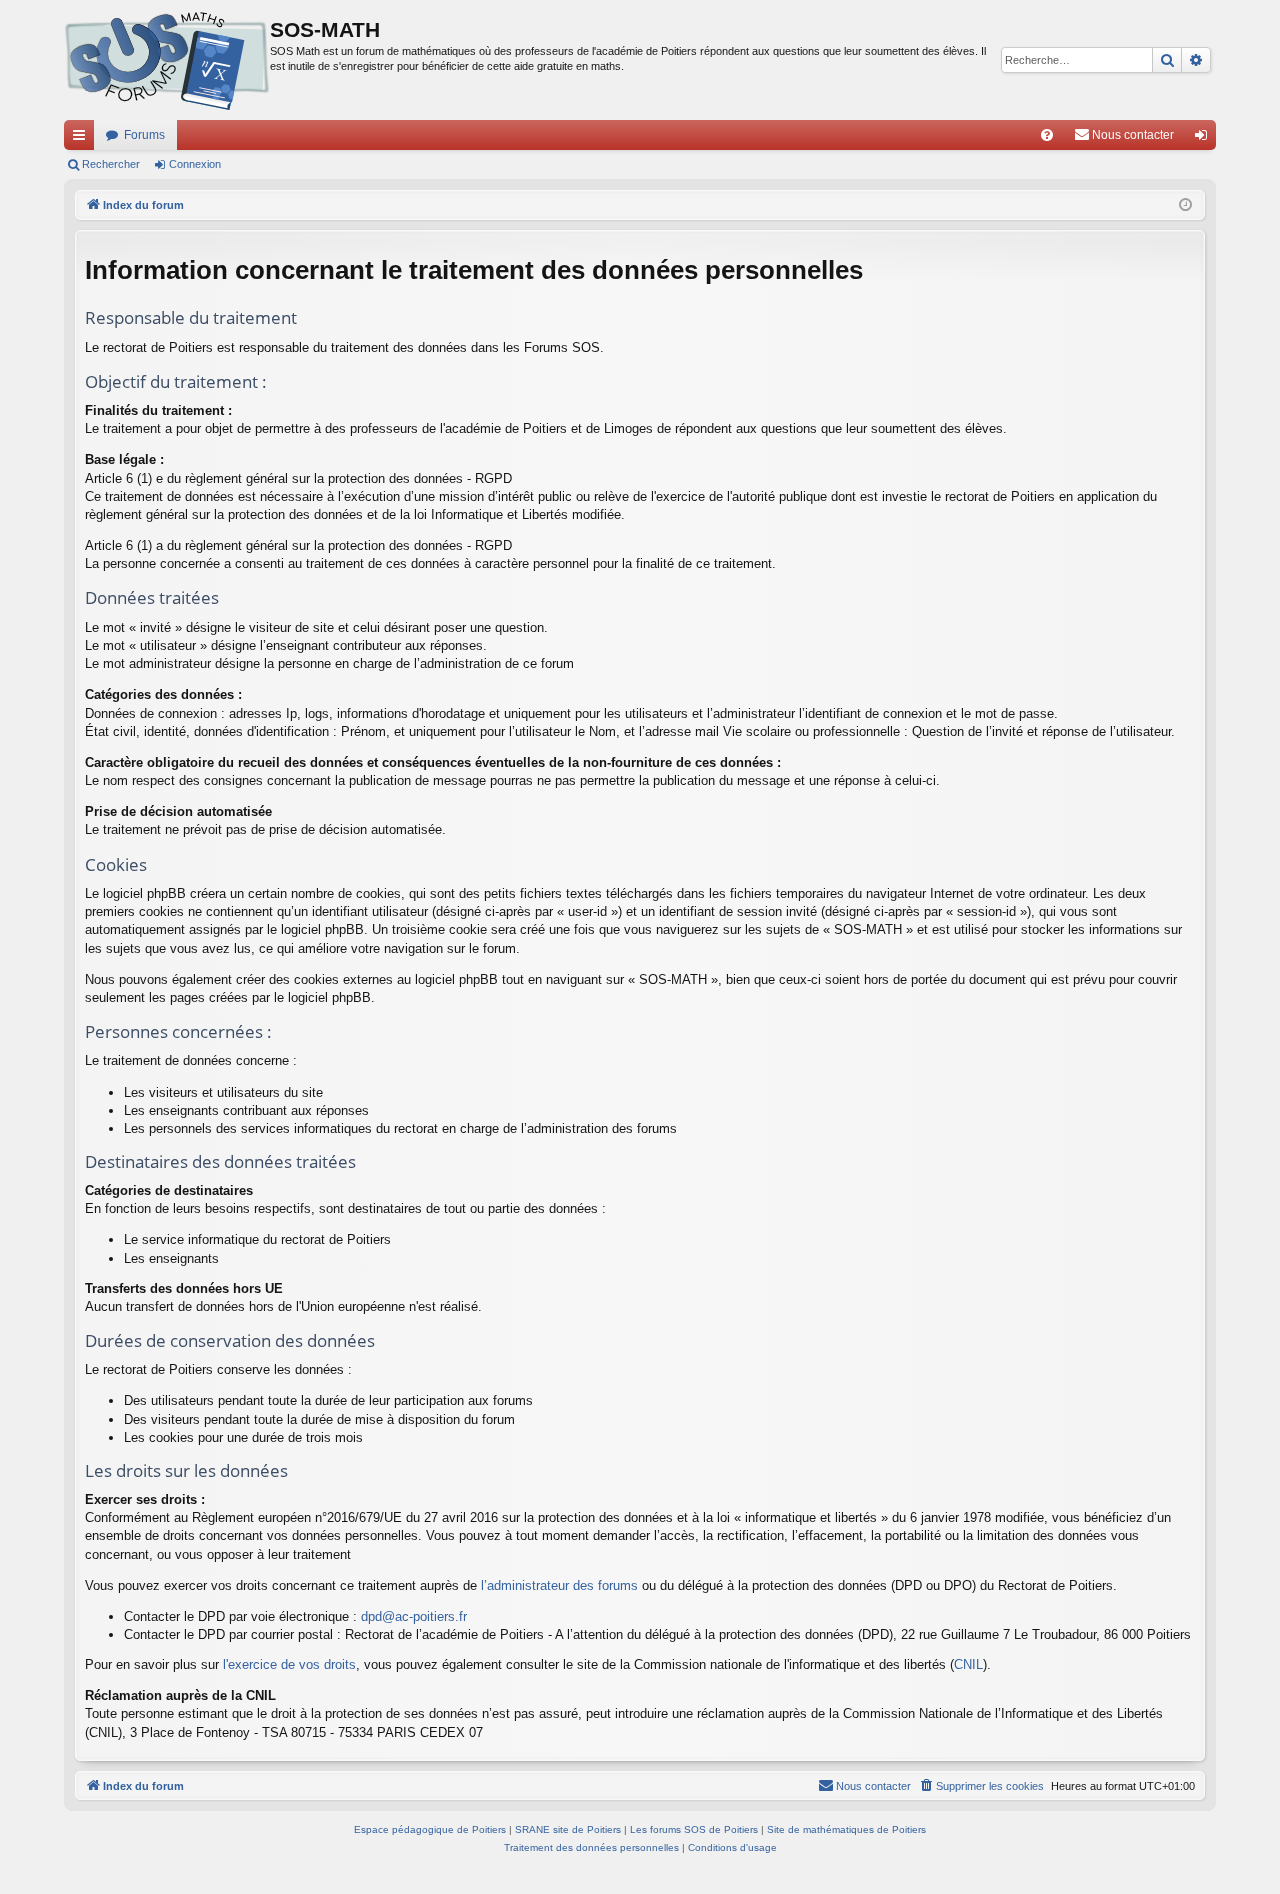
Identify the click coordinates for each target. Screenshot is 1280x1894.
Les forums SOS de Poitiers (694, 1829)
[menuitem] (1047, 135)
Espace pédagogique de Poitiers (430, 1829)
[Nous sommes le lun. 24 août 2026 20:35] (1185, 205)
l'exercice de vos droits (289, 1664)
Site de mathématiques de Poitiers (846, 1829)
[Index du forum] (167, 60)
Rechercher (111, 164)
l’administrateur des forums (559, 1585)
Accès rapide (83, 139)
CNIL (968, 1664)
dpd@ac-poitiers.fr (414, 1616)
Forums (144, 135)
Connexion (195, 164)
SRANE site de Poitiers (568, 1829)
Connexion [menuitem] (1205, 139)
